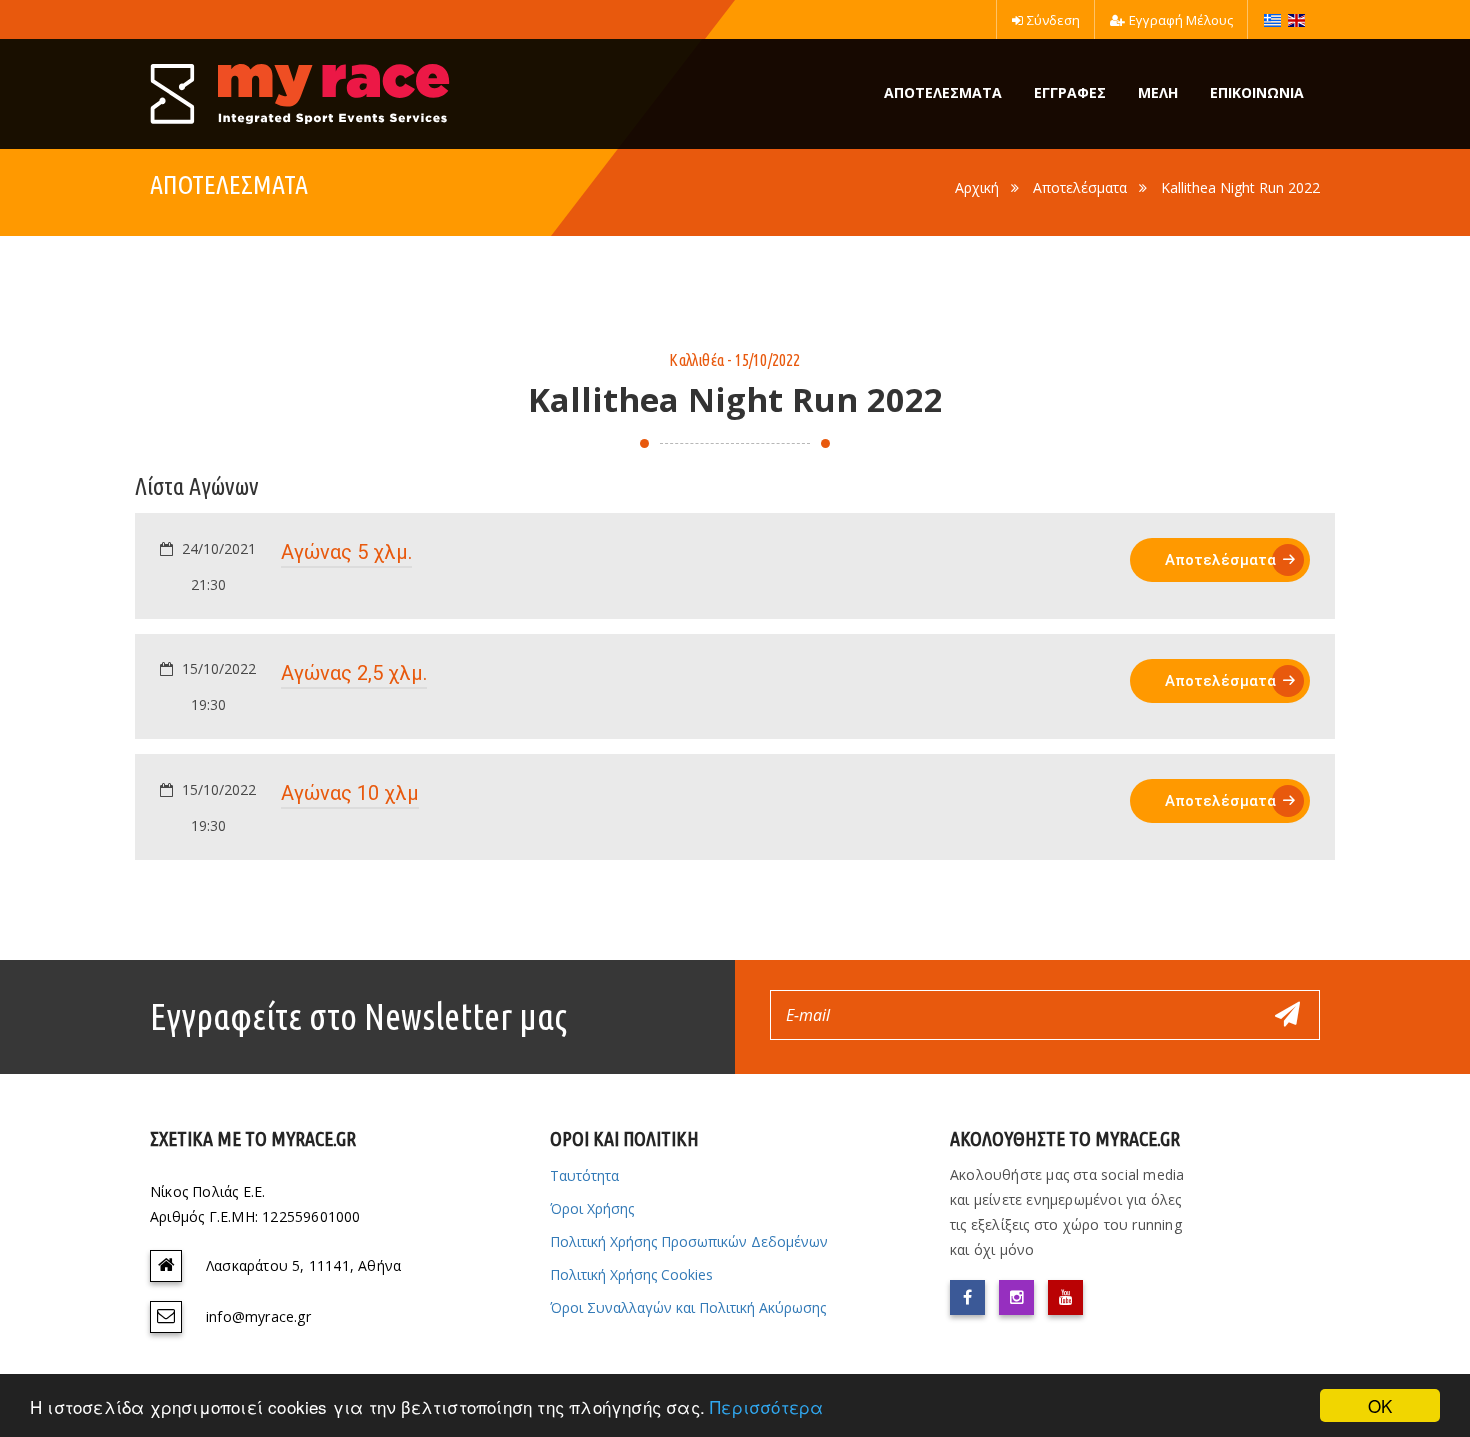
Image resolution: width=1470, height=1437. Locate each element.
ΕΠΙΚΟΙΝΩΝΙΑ (1257, 92)
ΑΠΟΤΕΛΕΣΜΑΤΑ (943, 92)
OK (1380, 1405)
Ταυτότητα (584, 1175)
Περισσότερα (766, 1406)
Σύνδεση (1053, 20)
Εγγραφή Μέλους (1181, 20)
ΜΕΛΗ (1158, 92)
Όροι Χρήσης (592, 1208)
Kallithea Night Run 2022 (1240, 187)
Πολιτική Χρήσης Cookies (631, 1274)
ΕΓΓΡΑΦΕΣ (1070, 92)
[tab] (735, 566)
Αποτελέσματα (1080, 187)
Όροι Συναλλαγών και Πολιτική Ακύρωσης (688, 1307)
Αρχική (977, 187)
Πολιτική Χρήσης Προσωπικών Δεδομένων (689, 1241)
